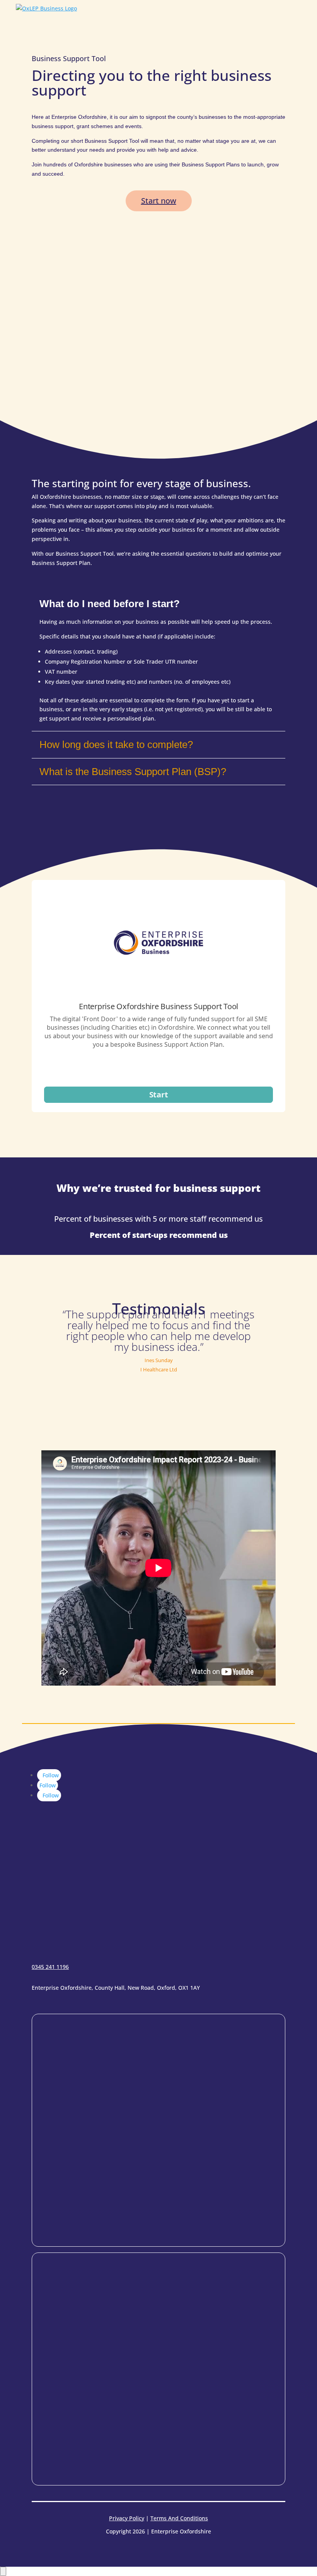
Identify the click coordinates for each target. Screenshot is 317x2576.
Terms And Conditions (179, 2518)
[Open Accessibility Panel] (3, 2571)
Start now (159, 201)
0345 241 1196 (50, 1967)
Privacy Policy (127, 2518)
